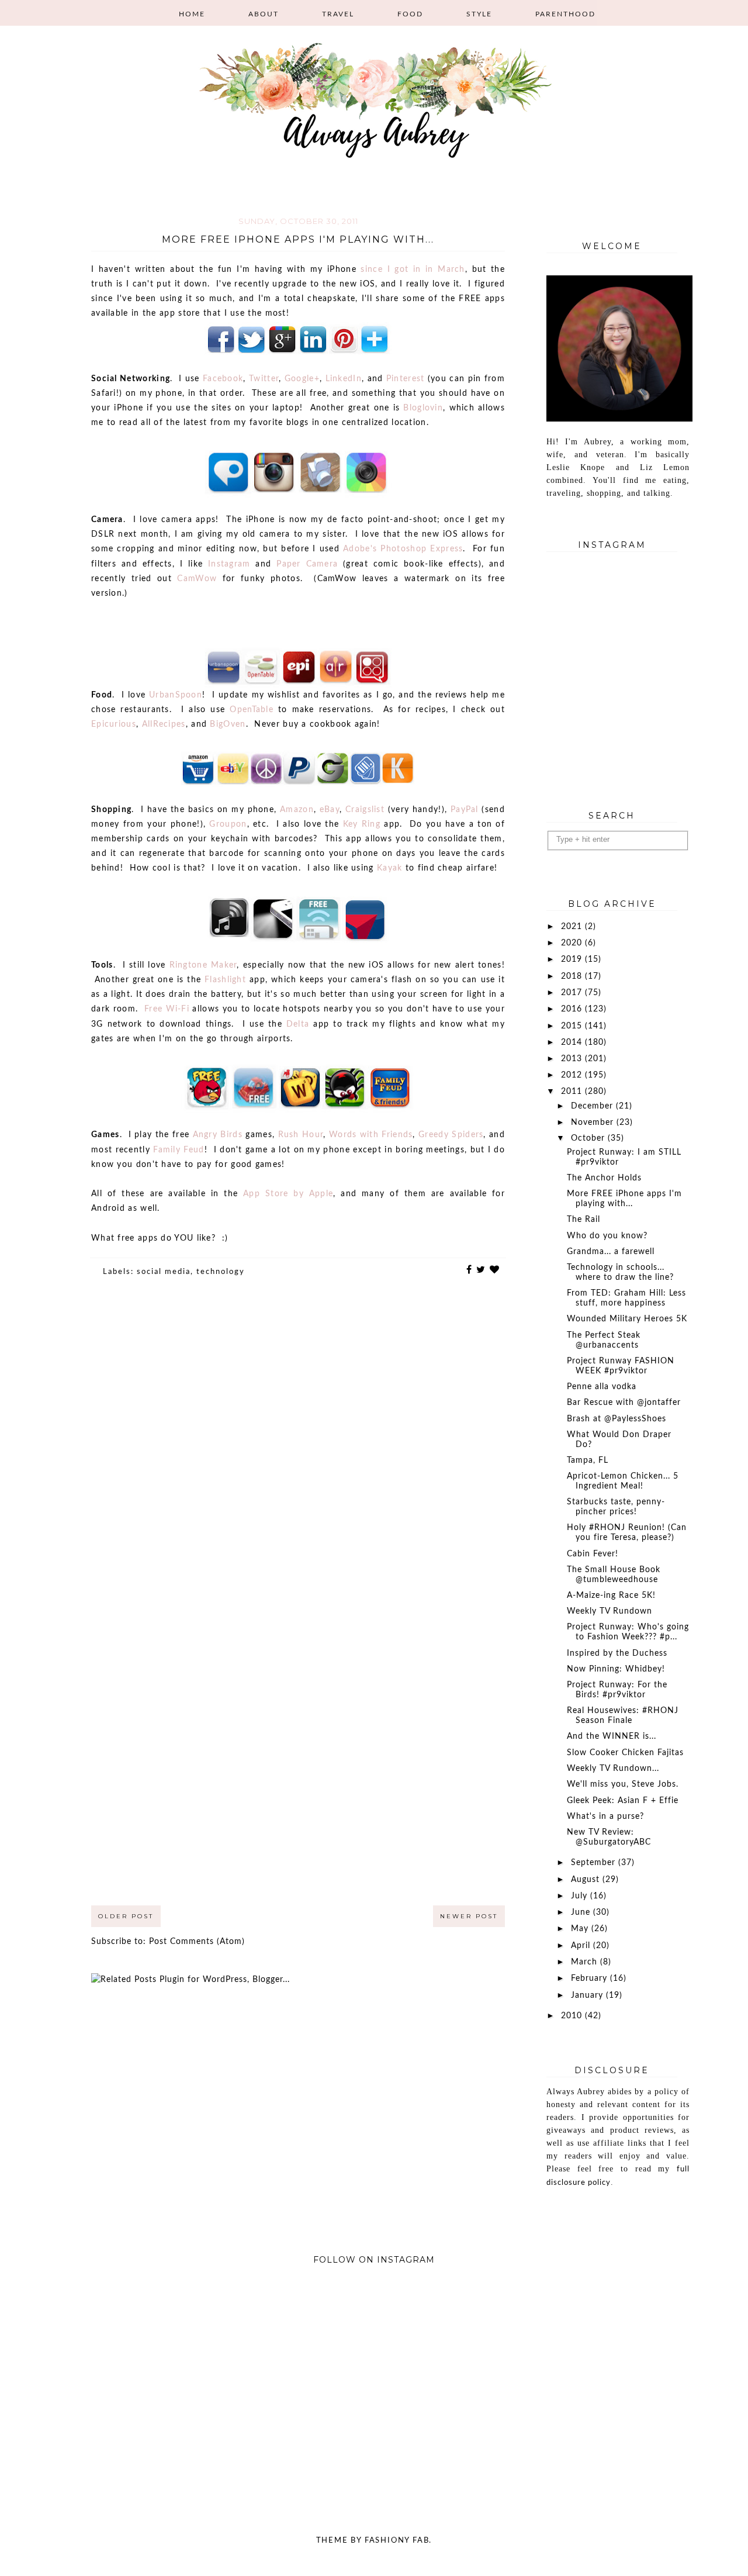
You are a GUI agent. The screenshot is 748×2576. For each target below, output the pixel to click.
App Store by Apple (288, 1194)
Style (479, 14)
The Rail (583, 1220)
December (593, 1106)
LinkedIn (344, 379)
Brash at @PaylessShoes (617, 1419)
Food (410, 14)
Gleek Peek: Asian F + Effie (623, 1801)
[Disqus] (298, 1452)
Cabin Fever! (593, 1554)
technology (221, 1272)
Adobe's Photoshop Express (403, 549)
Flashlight (225, 980)
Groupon (228, 824)
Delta (298, 1024)
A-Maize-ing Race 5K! (611, 1596)
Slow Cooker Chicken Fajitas (625, 1753)
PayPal (465, 810)
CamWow (197, 579)
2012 (573, 1075)
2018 (573, 976)
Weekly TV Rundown (610, 1611)
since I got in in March (413, 270)
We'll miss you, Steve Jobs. (623, 1784)
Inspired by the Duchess (617, 1653)
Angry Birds (218, 1135)
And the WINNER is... (612, 1736)
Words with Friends (371, 1135)
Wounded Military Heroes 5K (627, 1319)
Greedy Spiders (451, 1135)
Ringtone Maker (203, 965)
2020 (573, 943)
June (582, 1912)
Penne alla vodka (602, 1387)
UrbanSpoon (176, 695)
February (591, 1978)
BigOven (228, 724)
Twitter (264, 379)
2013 (573, 1059)
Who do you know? (607, 1236)
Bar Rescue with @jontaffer (624, 1403)
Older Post (126, 1916)
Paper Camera (307, 564)
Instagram (229, 564)
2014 (573, 1042)
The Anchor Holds (604, 1178)
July (581, 1896)
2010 (573, 2016)
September (595, 1863)
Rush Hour (301, 1135)
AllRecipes (164, 724)
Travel (338, 14)
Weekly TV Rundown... (613, 1769)
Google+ (302, 379)
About (264, 14)
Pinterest (406, 379)
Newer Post (469, 1916)
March (586, 1962)
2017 (573, 993)
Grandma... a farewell (611, 1252)
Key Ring (362, 824)
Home (192, 14)
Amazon (297, 810)
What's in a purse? (605, 1817)
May (581, 1929)
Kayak (390, 868)
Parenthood (565, 14)
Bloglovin (423, 408)
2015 (573, 1026)
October (589, 1138)
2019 (573, 959)
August (587, 1880)
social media (164, 1272)
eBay (330, 810)
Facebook (223, 379)
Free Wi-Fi (167, 1009)
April (582, 1946)
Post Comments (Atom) (197, 1942)
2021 (573, 927)
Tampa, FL (588, 1460)
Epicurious (114, 724)
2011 (573, 1092)
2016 (573, 1009)
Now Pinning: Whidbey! (616, 1669)
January (588, 1995)
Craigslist (365, 810)
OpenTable (252, 710)
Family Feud (179, 1150)
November (594, 1123)
